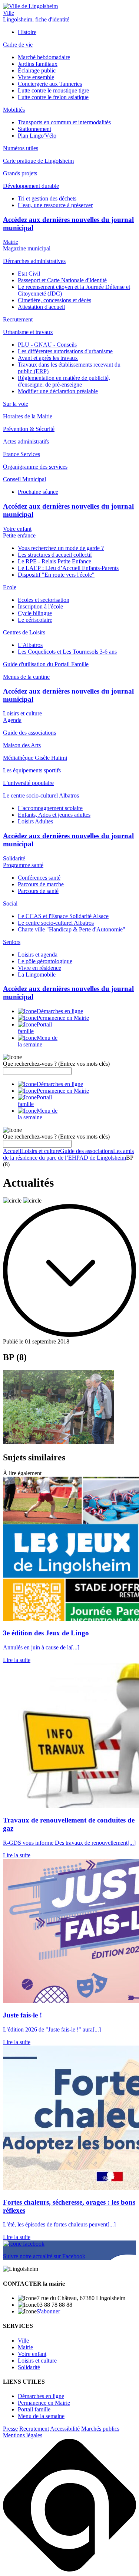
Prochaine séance (38, 492)
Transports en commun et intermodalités (64, 122)
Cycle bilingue (35, 613)
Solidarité (14, 858)
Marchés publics (100, 2429)
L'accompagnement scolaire (50, 808)
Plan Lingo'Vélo (37, 136)
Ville (9, 13)
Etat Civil (29, 274)
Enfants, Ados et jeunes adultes (54, 815)
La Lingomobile (37, 975)
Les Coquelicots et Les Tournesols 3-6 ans (67, 652)
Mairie (11, 242)
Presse (10, 2429)
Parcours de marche (41, 884)
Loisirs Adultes (35, 821)
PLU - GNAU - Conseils (47, 345)
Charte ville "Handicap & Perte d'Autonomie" (72, 929)
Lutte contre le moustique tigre (53, 90)
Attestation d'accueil (41, 307)
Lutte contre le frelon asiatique (53, 97)
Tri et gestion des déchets (47, 198)
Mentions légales (23, 2435)
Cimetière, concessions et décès (54, 300)
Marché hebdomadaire (44, 57)
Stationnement (34, 129)
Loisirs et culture (22, 713)
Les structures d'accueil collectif (55, 555)
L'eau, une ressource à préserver (55, 205)
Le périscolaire (35, 620)
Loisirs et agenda (38, 955)
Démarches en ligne (41, 2396)
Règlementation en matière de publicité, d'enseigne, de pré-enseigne (64, 381)
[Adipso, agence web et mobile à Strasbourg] (69, 2570)
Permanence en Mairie (44, 2403)
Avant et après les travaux (48, 358)
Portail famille (34, 2409)
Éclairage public (37, 70)
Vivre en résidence (39, 968)
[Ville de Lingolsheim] (30, 6)
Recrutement (34, 2429)
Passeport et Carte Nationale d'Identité (62, 280)
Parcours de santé (38, 891)
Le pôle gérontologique (45, 961)
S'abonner (48, 2311)
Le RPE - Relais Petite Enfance (54, 561)
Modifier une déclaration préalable (58, 391)
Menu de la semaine (41, 2416)
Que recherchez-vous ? (56, 1064)
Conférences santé (39, 878)
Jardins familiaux (38, 64)
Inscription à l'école (40, 606)
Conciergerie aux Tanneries (50, 84)
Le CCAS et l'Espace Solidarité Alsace (63, 916)
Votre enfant (17, 529)
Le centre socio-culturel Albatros (56, 923)
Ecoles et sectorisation (44, 600)
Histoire (27, 32)
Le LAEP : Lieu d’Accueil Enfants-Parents (68, 568)
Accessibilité (65, 2429)
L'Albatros (30, 645)
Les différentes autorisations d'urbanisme (65, 351)
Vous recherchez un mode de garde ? (61, 548)
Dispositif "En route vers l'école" (56, 575)
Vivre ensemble (36, 77)
